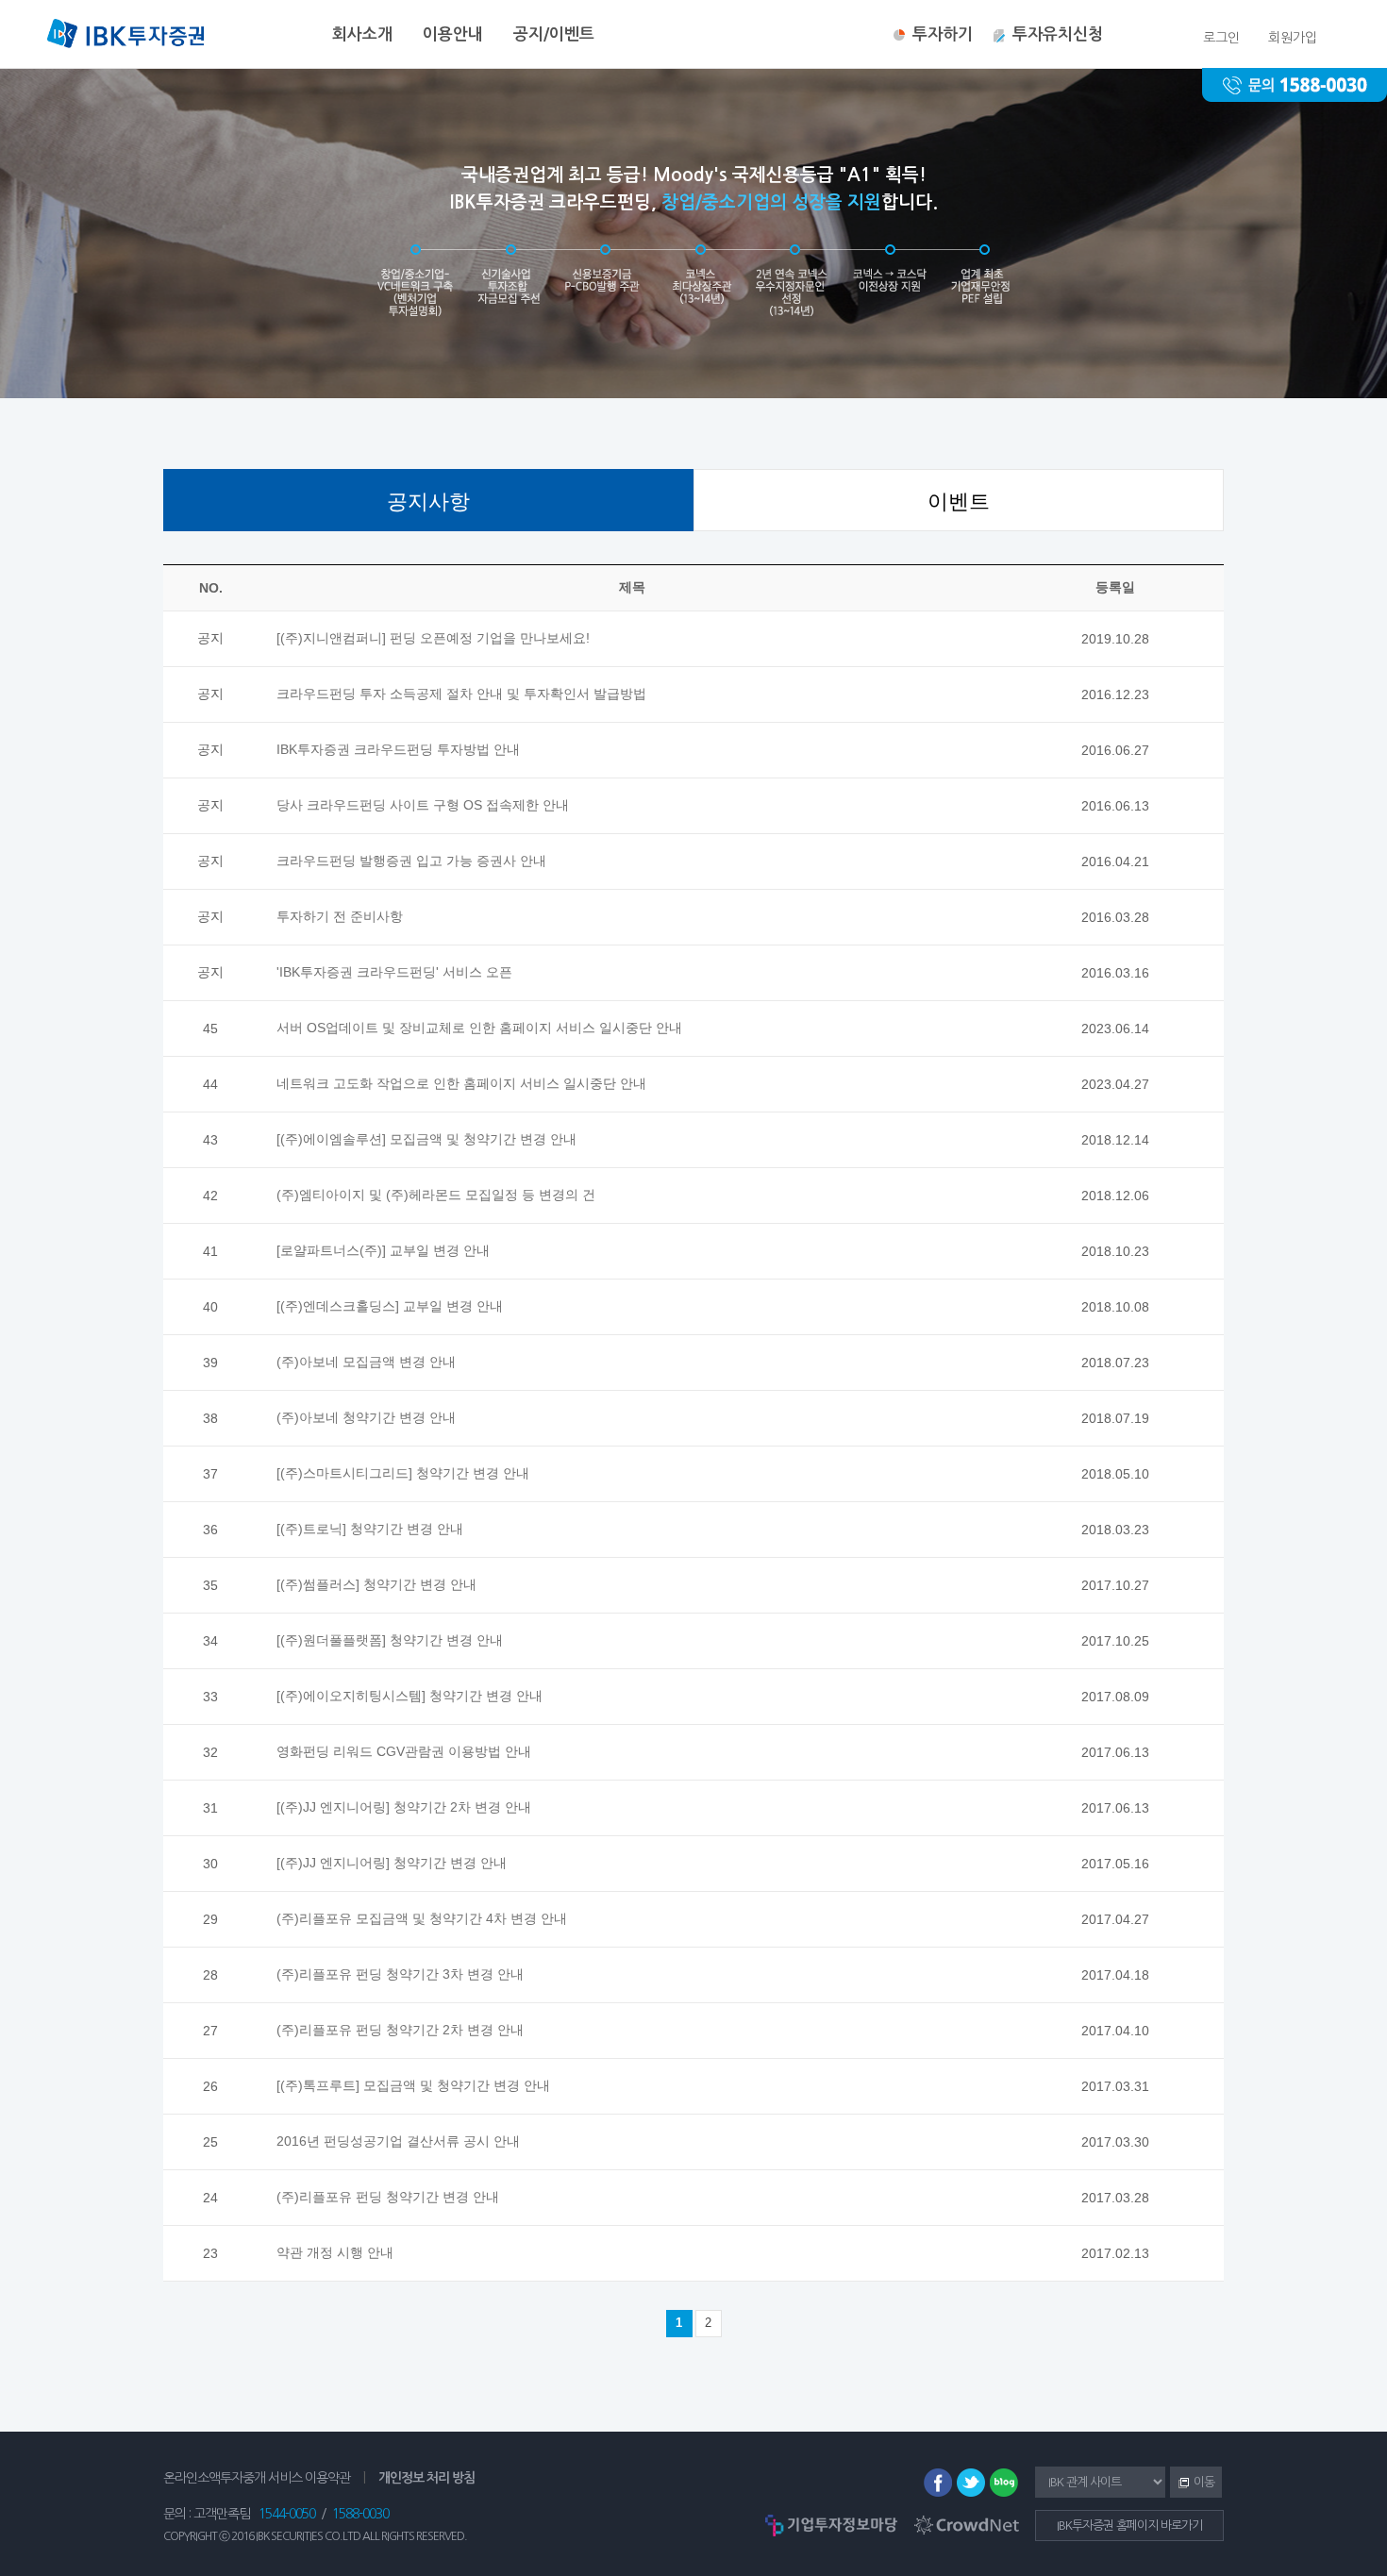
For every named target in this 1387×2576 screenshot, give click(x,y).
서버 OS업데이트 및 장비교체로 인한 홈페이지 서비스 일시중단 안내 (479, 1028)
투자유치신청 (1058, 34)
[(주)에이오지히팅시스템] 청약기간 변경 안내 (409, 1696)
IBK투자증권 (125, 36)
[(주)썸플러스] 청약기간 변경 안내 (376, 1584)
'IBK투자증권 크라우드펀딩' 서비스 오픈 (394, 972)
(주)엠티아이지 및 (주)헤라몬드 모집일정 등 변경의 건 (436, 1195)
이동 (1192, 2484)
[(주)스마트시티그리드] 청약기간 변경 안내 (403, 1473)
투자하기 (943, 34)
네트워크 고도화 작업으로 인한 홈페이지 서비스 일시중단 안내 (461, 1083)
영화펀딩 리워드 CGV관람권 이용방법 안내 (404, 1751)
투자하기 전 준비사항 (340, 916)
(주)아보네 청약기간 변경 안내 (366, 1417)
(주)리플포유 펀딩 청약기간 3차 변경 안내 (400, 1974)
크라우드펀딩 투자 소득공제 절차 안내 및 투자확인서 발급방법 (461, 694)
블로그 (1004, 2483)
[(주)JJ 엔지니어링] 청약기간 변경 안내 (392, 1863)
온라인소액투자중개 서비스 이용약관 (257, 2478)
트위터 (971, 2483)
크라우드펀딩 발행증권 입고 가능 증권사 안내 (411, 861)
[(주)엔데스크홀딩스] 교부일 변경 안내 (390, 1306)
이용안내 (453, 34)
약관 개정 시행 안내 (335, 2252)
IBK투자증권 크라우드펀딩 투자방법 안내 (398, 749)
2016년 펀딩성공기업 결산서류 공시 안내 (398, 2141)
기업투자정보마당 (831, 2525)
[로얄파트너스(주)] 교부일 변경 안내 (383, 1250)
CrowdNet (967, 2525)
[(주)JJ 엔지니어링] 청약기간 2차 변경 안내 (404, 1807)
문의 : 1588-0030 (1295, 85)
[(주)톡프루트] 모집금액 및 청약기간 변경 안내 (413, 2085)
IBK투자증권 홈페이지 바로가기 (1129, 2526)
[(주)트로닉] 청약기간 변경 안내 (370, 1529)
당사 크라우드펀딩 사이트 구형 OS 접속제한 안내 (423, 805)
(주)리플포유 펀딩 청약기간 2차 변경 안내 (400, 2030)
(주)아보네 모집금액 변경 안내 (366, 1362)
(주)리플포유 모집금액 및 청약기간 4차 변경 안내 (422, 1918)
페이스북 (938, 2483)
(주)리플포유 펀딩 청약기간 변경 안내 (388, 2197)
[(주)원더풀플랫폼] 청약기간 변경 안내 (390, 1640)
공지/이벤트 (554, 34)
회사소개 (362, 34)
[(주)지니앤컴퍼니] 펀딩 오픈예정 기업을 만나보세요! (433, 638)
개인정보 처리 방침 (426, 2478)
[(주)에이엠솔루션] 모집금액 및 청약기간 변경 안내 (426, 1139)
